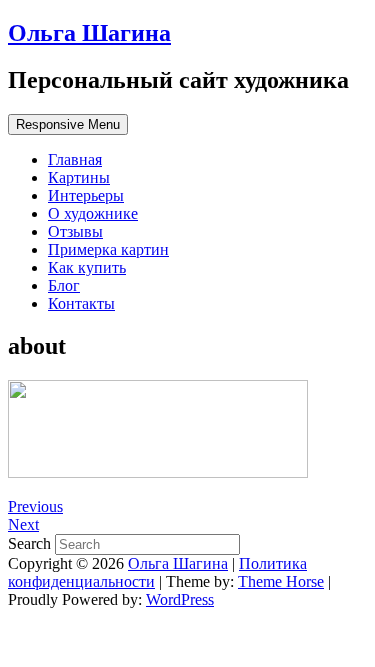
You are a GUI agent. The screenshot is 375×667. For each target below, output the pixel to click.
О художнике (93, 213)
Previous (35, 506)
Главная (75, 159)
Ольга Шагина (89, 33)
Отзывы (75, 231)
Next (23, 524)
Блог (64, 285)
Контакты (81, 303)
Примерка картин (108, 249)
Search (31, 543)
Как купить (87, 267)
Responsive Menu (68, 124)
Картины (79, 177)
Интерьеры (86, 195)
